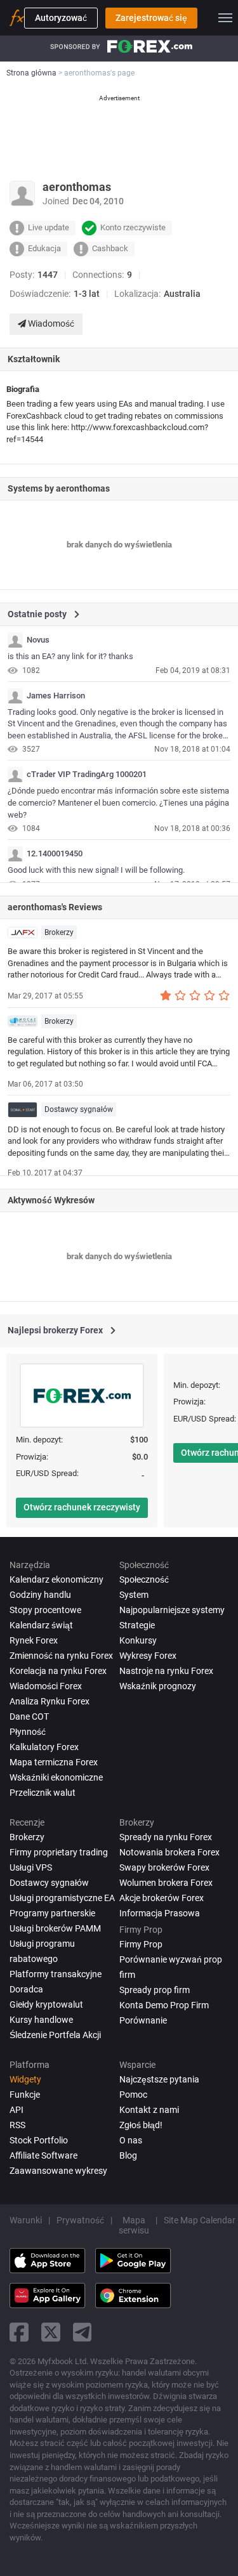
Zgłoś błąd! (141, 2125)
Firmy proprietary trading (59, 1852)
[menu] (225, 18)
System (134, 1595)
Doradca (26, 1989)
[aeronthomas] (15, 640)
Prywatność (80, 2220)
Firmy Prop (141, 1944)
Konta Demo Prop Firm (164, 2005)
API (17, 2110)
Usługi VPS (31, 1867)
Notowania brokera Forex (169, 1852)
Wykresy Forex (148, 1656)
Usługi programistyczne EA (62, 1898)
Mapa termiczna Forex (54, 1762)
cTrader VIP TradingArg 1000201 (87, 775)
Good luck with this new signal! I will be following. (96, 870)
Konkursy (138, 1640)
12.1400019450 (55, 854)
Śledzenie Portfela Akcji (55, 2035)
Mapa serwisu (134, 2225)
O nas (131, 2140)
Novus (38, 640)
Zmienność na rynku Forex (61, 1656)
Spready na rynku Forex (166, 1837)
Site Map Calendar (200, 2220)
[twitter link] (51, 2332)
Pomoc (133, 2095)
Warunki (26, 2220)
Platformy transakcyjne (56, 1974)
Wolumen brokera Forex (166, 1883)
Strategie (137, 1625)
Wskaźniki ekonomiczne (56, 1777)
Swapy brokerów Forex (164, 1867)
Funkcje (25, 2095)
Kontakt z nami (149, 2110)
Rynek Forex (34, 1640)
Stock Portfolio (39, 2140)
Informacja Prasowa (160, 1913)
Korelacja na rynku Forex (58, 1671)
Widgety (25, 2079)
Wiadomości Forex (46, 1686)
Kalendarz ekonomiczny (56, 1579)
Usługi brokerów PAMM (55, 1928)
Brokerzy (59, 932)
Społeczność (144, 1579)
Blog (128, 2155)
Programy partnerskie (52, 1913)
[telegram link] (83, 2332)
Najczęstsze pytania (159, 2079)
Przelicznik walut (43, 1793)
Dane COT (29, 1716)
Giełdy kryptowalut (46, 2004)
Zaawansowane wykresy (58, 2171)
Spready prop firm (155, 1990)
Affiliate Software (43, 2155)
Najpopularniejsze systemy (172, 1610)
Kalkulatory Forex (44, 1747)
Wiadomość (50, 324)
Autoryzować (61, 18)
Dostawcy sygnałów (79, 1109)
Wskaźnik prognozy (158, 1686)
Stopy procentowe (45, 1610)
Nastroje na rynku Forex (166, 1671)
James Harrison (56, 696)
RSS (17, 2125)
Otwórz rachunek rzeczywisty (82, 1507)
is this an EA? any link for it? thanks (70, 656)
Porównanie (143, 2020)
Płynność (28, 1732)
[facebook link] (19, 2332)
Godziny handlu (40, 1595)
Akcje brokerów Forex (162, 1898)
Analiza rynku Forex (50, 1701)
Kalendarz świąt (41, 1625)
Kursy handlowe (41, 2020)
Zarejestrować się (151, 18)
